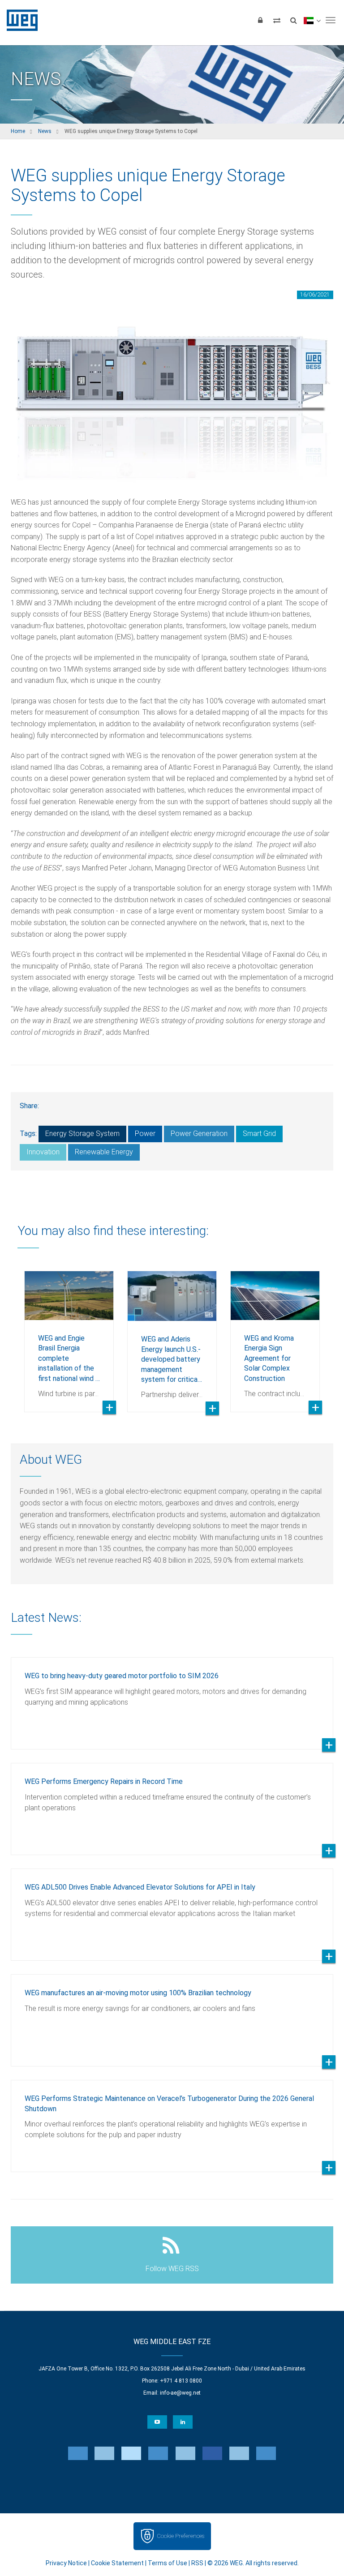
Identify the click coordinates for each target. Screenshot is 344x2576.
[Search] (293, 20)
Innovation (43, 1152)
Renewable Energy (104, 1152)
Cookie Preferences (181, 2536)
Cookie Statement (117, 2563)
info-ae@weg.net (180, 2393)
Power (145, 1134)
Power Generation (199, 1134)
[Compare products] (277, 20)
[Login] (260, 20)
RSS (197, 2563)
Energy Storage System (82, 1134)
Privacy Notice (66, 2563)
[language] (312, 20)
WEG (19, 20)
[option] (69, 1335)
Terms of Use (168, 2563)
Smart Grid (259, 1134)
